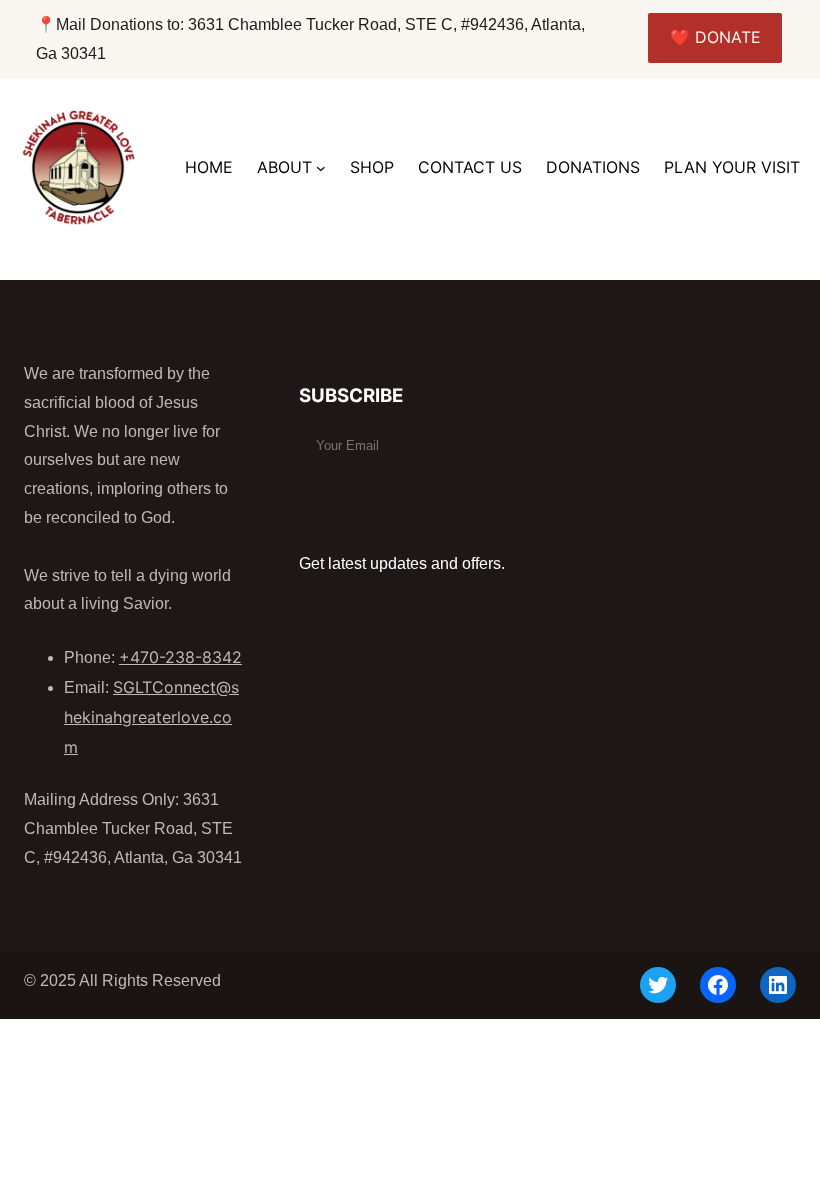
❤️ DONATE (715, 37)
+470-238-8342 (180, 657)
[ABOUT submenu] (321, 168)
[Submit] (324, 485)
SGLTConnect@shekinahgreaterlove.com (151, 717)
